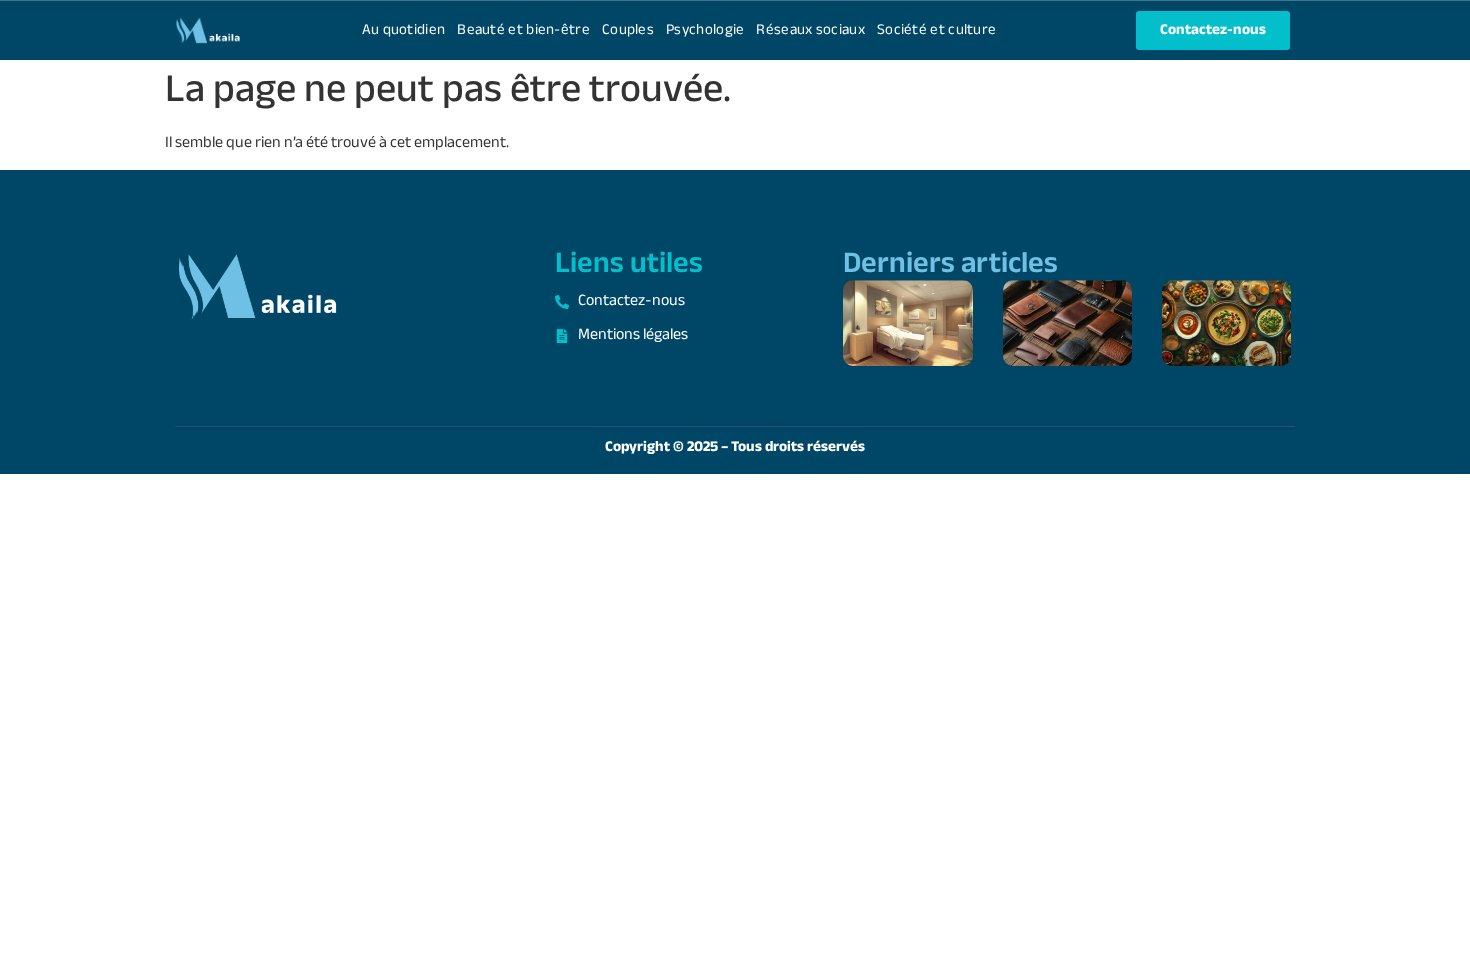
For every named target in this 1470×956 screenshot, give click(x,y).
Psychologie (705, 30)
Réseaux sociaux (810, 30)
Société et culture (936, 30)
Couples (628, 30)
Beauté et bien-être (523, 30)
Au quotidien (404, 30)
